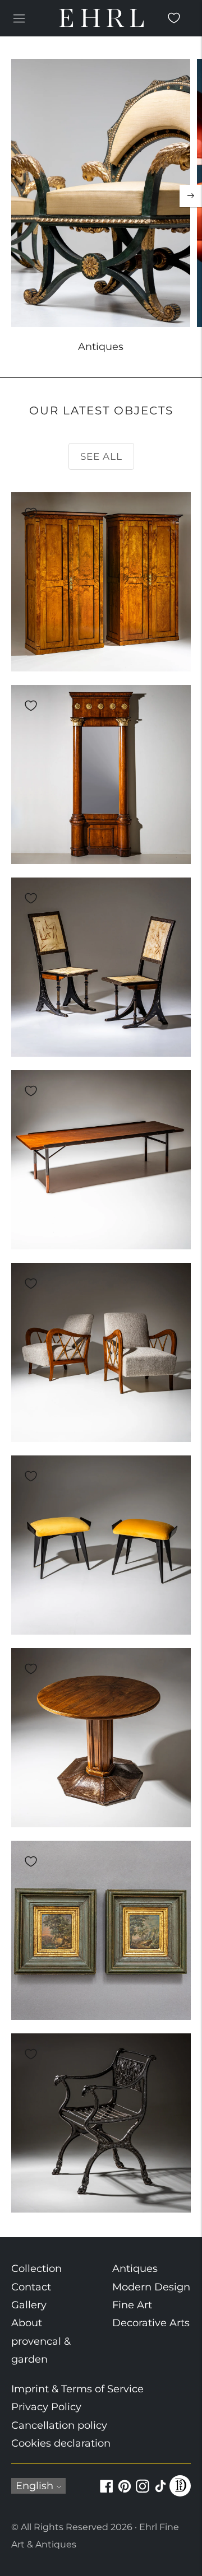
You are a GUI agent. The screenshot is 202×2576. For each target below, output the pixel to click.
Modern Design (151, 2287)
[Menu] (19, 18)
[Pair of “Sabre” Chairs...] (101, 967)
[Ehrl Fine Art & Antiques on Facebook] (107, 2493)
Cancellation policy (59, 2425)
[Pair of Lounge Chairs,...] (101, 1352)
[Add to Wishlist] (31, 513)
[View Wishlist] (174, 18)
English (35, 2486)
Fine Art (132, 2305)
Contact (31, 2287)
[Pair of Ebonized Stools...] (101, 1545)
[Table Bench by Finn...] (101, 1160)
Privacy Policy (46, 2407)
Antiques (135, 2269)
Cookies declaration (61, 2443)
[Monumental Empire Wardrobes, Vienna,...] (101, 582)
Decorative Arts (151, 2323)
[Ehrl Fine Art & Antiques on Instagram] (143, 2493)
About (27, 2323)
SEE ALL (101, 456)
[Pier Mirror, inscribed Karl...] (101, 774)
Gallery (29, 2305)
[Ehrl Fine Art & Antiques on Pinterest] (125, 2493)
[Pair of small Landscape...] (101, 1930)
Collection (36, 2269)
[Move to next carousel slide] (191, 196)
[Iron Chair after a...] (101, 2123)
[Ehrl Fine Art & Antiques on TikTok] (160, 2493)
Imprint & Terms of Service (77, 2389)
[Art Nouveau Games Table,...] (101, 1738)
